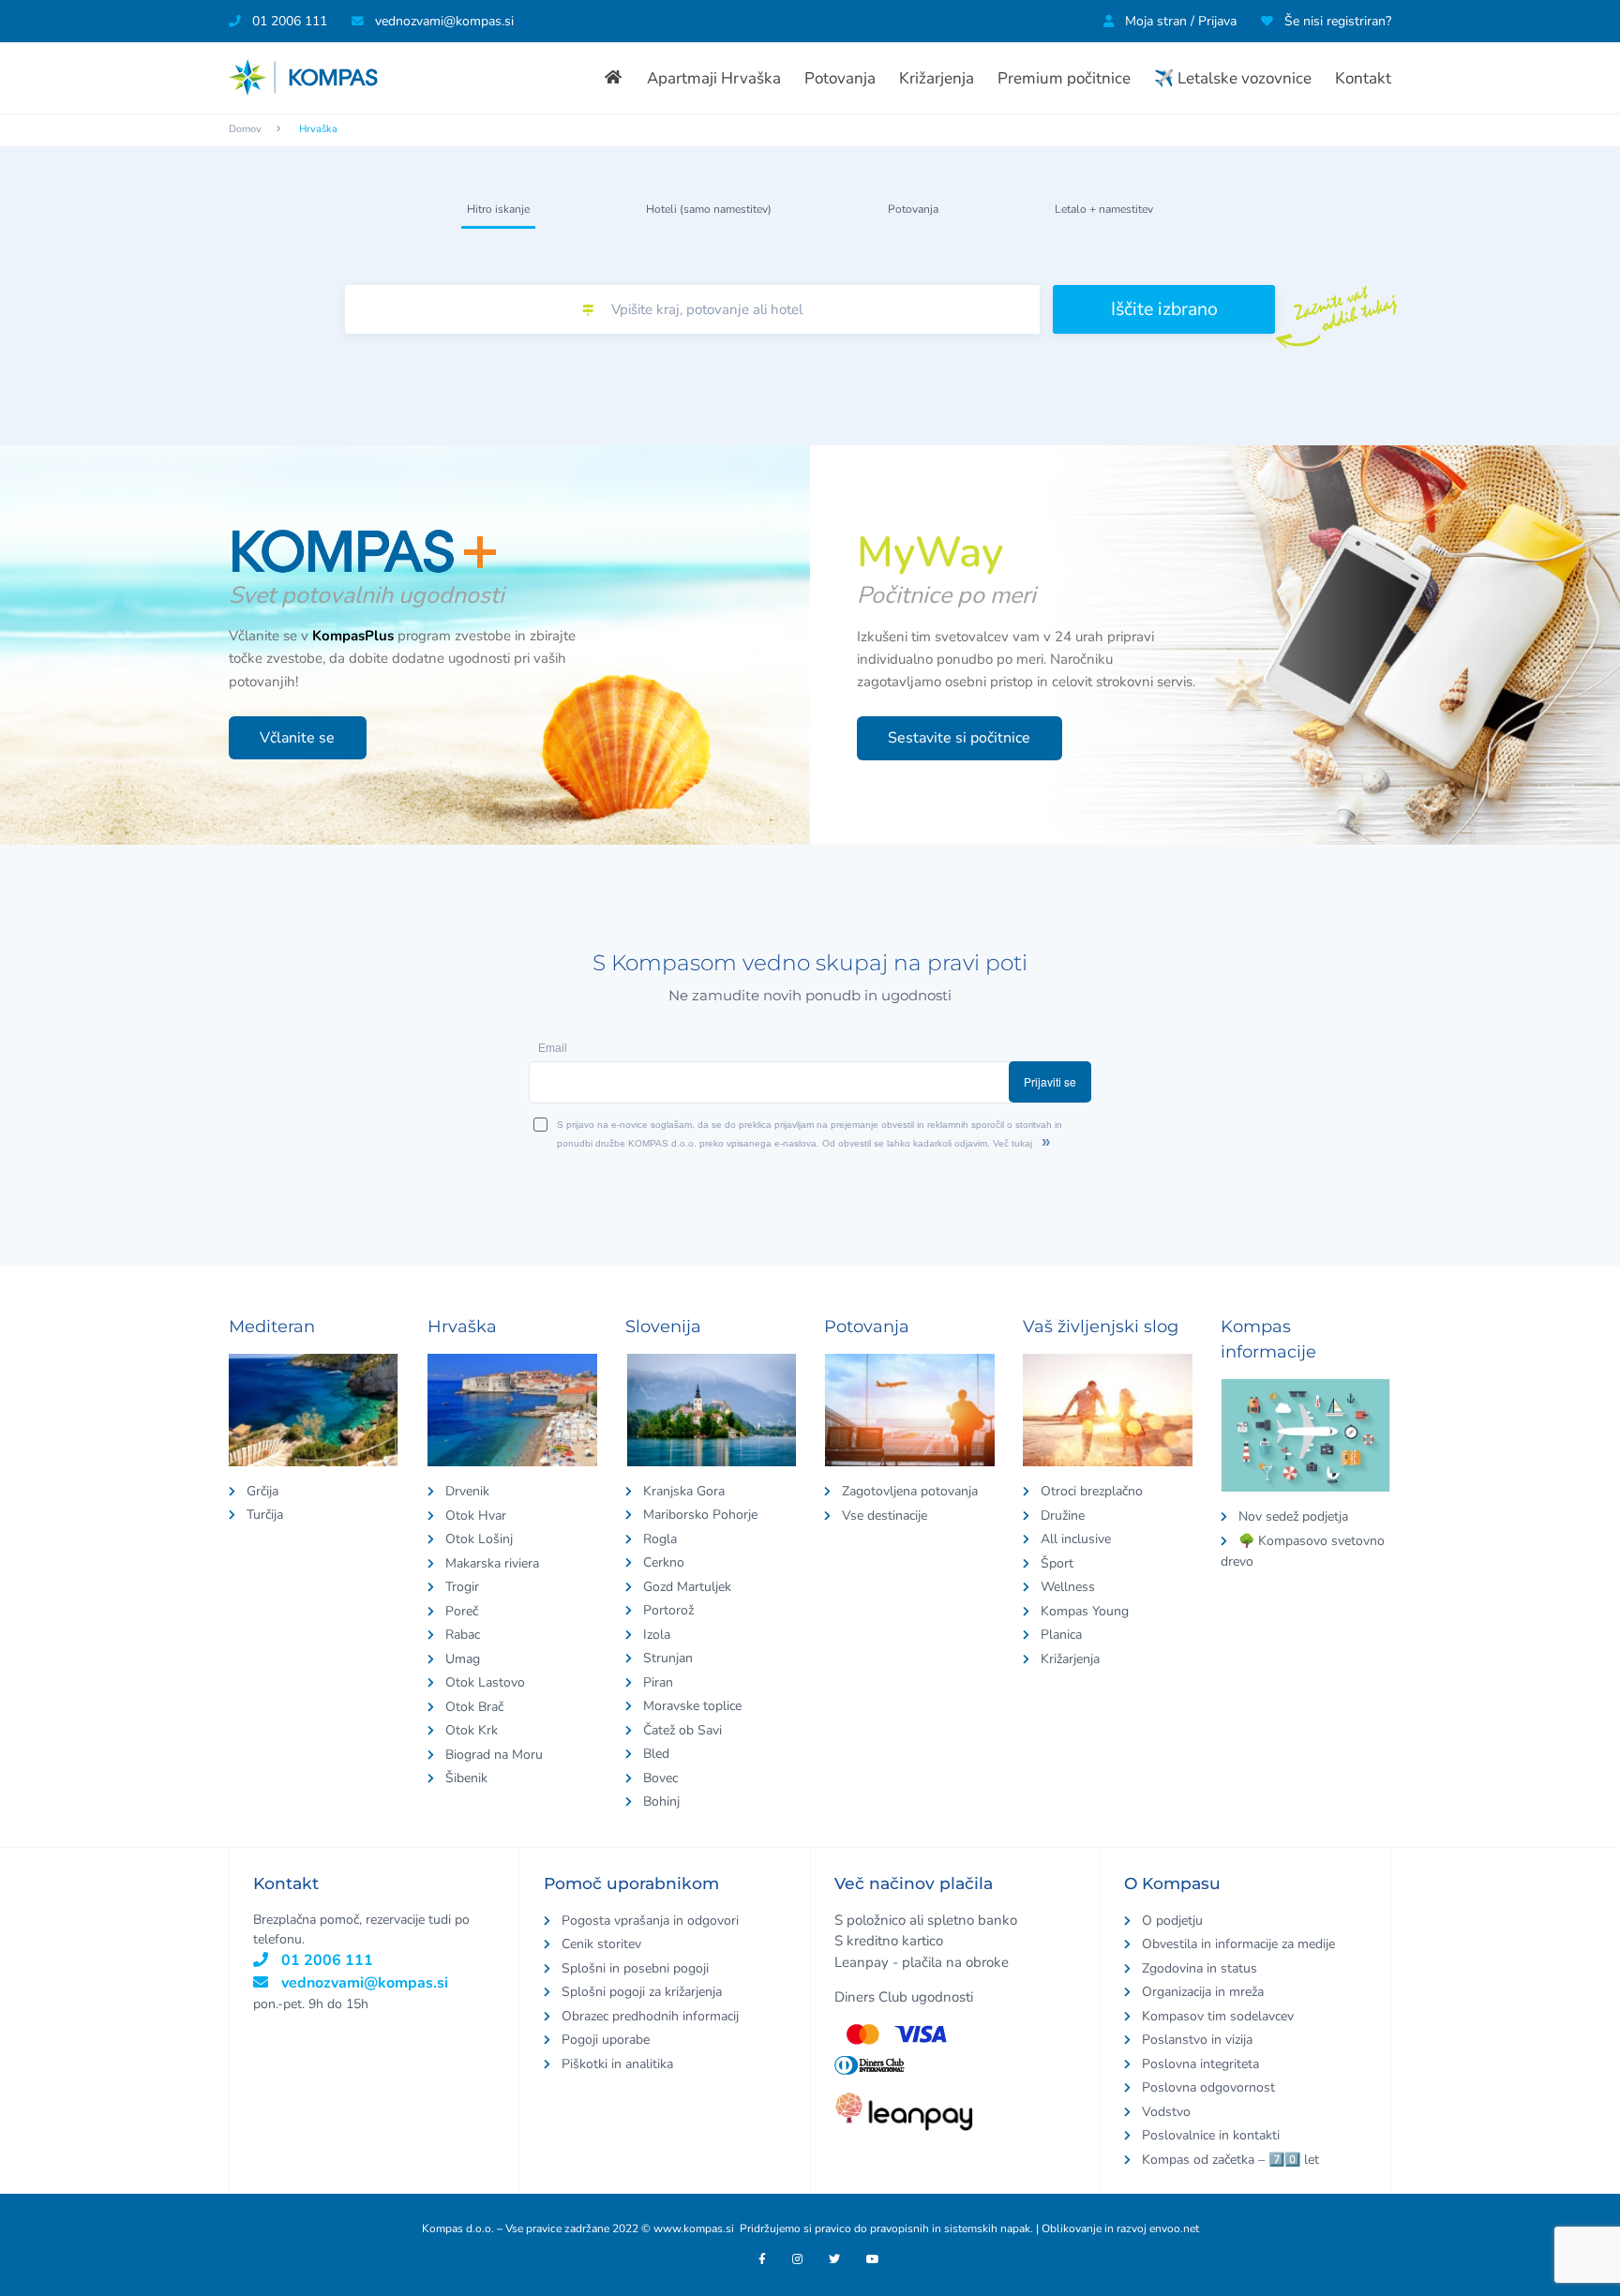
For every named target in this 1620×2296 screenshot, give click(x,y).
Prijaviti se (1101, 1157)
